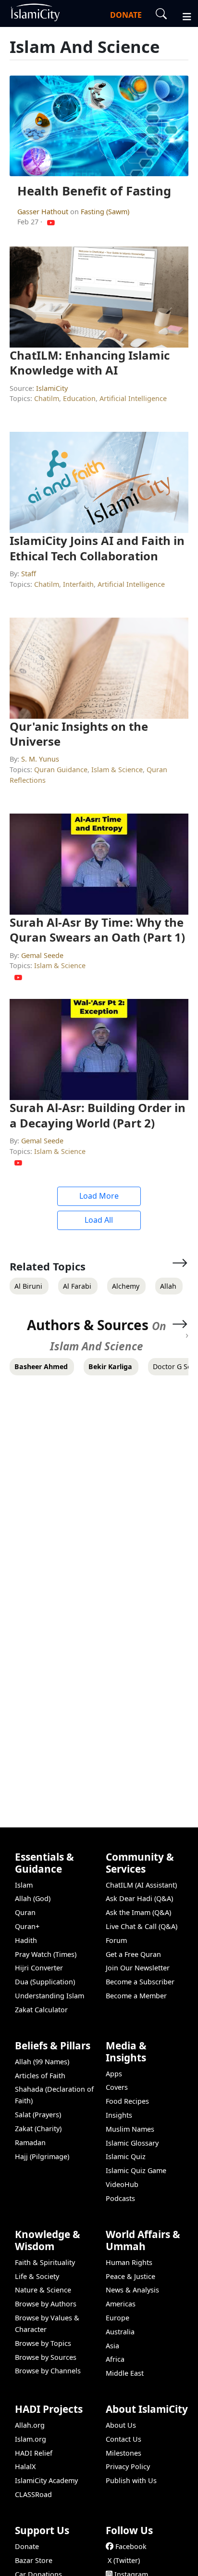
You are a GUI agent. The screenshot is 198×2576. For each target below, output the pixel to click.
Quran (25, 1912)
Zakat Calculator (41, 2010)
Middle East (125, 2373)
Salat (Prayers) (38, 2115)
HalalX (25, 2466)
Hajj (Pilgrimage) (42, 2156)
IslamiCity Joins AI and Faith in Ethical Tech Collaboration (97, 548)
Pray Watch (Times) (46, 1954)
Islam (24, 1885)
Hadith (26, 1940)
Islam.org (31, 2439)
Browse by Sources (46, 2357)
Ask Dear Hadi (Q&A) (139, 1898)
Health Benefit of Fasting (94, 191)
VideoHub (122, 2184)
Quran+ (27, 1926)
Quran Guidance (61, 770)
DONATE (126, 15)
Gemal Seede (42, 955)
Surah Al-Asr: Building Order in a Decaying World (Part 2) (98, 1115)
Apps (114, 2074)
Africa (115, 2359)
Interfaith (78, 584)
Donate (27, 2546)
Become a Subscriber (140, 1982)
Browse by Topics (43, 2343)
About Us (121, 2425)
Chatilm (47, 398)
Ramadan (30, 2142)
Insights (119, 2115)
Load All (99, 1220)
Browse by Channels (48, 2371)
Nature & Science (43, 2290)
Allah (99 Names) (42, 2062)
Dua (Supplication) (45, 1982)
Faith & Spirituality (45, 2262)
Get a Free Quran (133, 1954)
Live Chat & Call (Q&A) (142, 1926)
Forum (116, 1940)
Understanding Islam (49, 1996)
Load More (99, 1196)
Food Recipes (127, 2101)
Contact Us (124, 2439)
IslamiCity (52, 388)
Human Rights (129, 2262)
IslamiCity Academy (46, 2480)
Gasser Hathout (44, 212)
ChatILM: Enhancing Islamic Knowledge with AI (90, 362)
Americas (121, 2304)
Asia (112, 2346)
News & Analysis (132, 2290)
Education (79, 398)
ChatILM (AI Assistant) (141, 1885)
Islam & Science (117, 770)
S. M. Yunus (40, 759)
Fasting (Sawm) (105, 212)
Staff (29, 574)
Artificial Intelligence (133, 398)
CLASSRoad (33, 2494)
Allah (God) (33, 1898)
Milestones (124, 2453)
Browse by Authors (46, 2304)
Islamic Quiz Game (136, 2170)
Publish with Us (131, 2480)
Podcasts (120, 2198)
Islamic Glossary (132, 2143)
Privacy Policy (128, 2466)
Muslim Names (130, 2129)
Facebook (131, 2546)
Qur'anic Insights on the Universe (79, 734)
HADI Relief (34, 2453)
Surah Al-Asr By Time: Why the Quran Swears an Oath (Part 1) (97, 930)
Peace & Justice (130, 2276)
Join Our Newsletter (138, 1968)
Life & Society (37, 2276)
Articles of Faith (40, 2076)
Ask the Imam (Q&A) (138, 1912)
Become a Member (136, 1996)
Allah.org (30, 2425)
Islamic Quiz (126, 2156)
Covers (117, 2087)
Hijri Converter (39, 1968)
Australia (120, 2332)
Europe (118, 2318)
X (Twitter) (124, 2560)
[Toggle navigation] (183, 15)
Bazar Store (34, 2560)
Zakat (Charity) (38, 2129)
